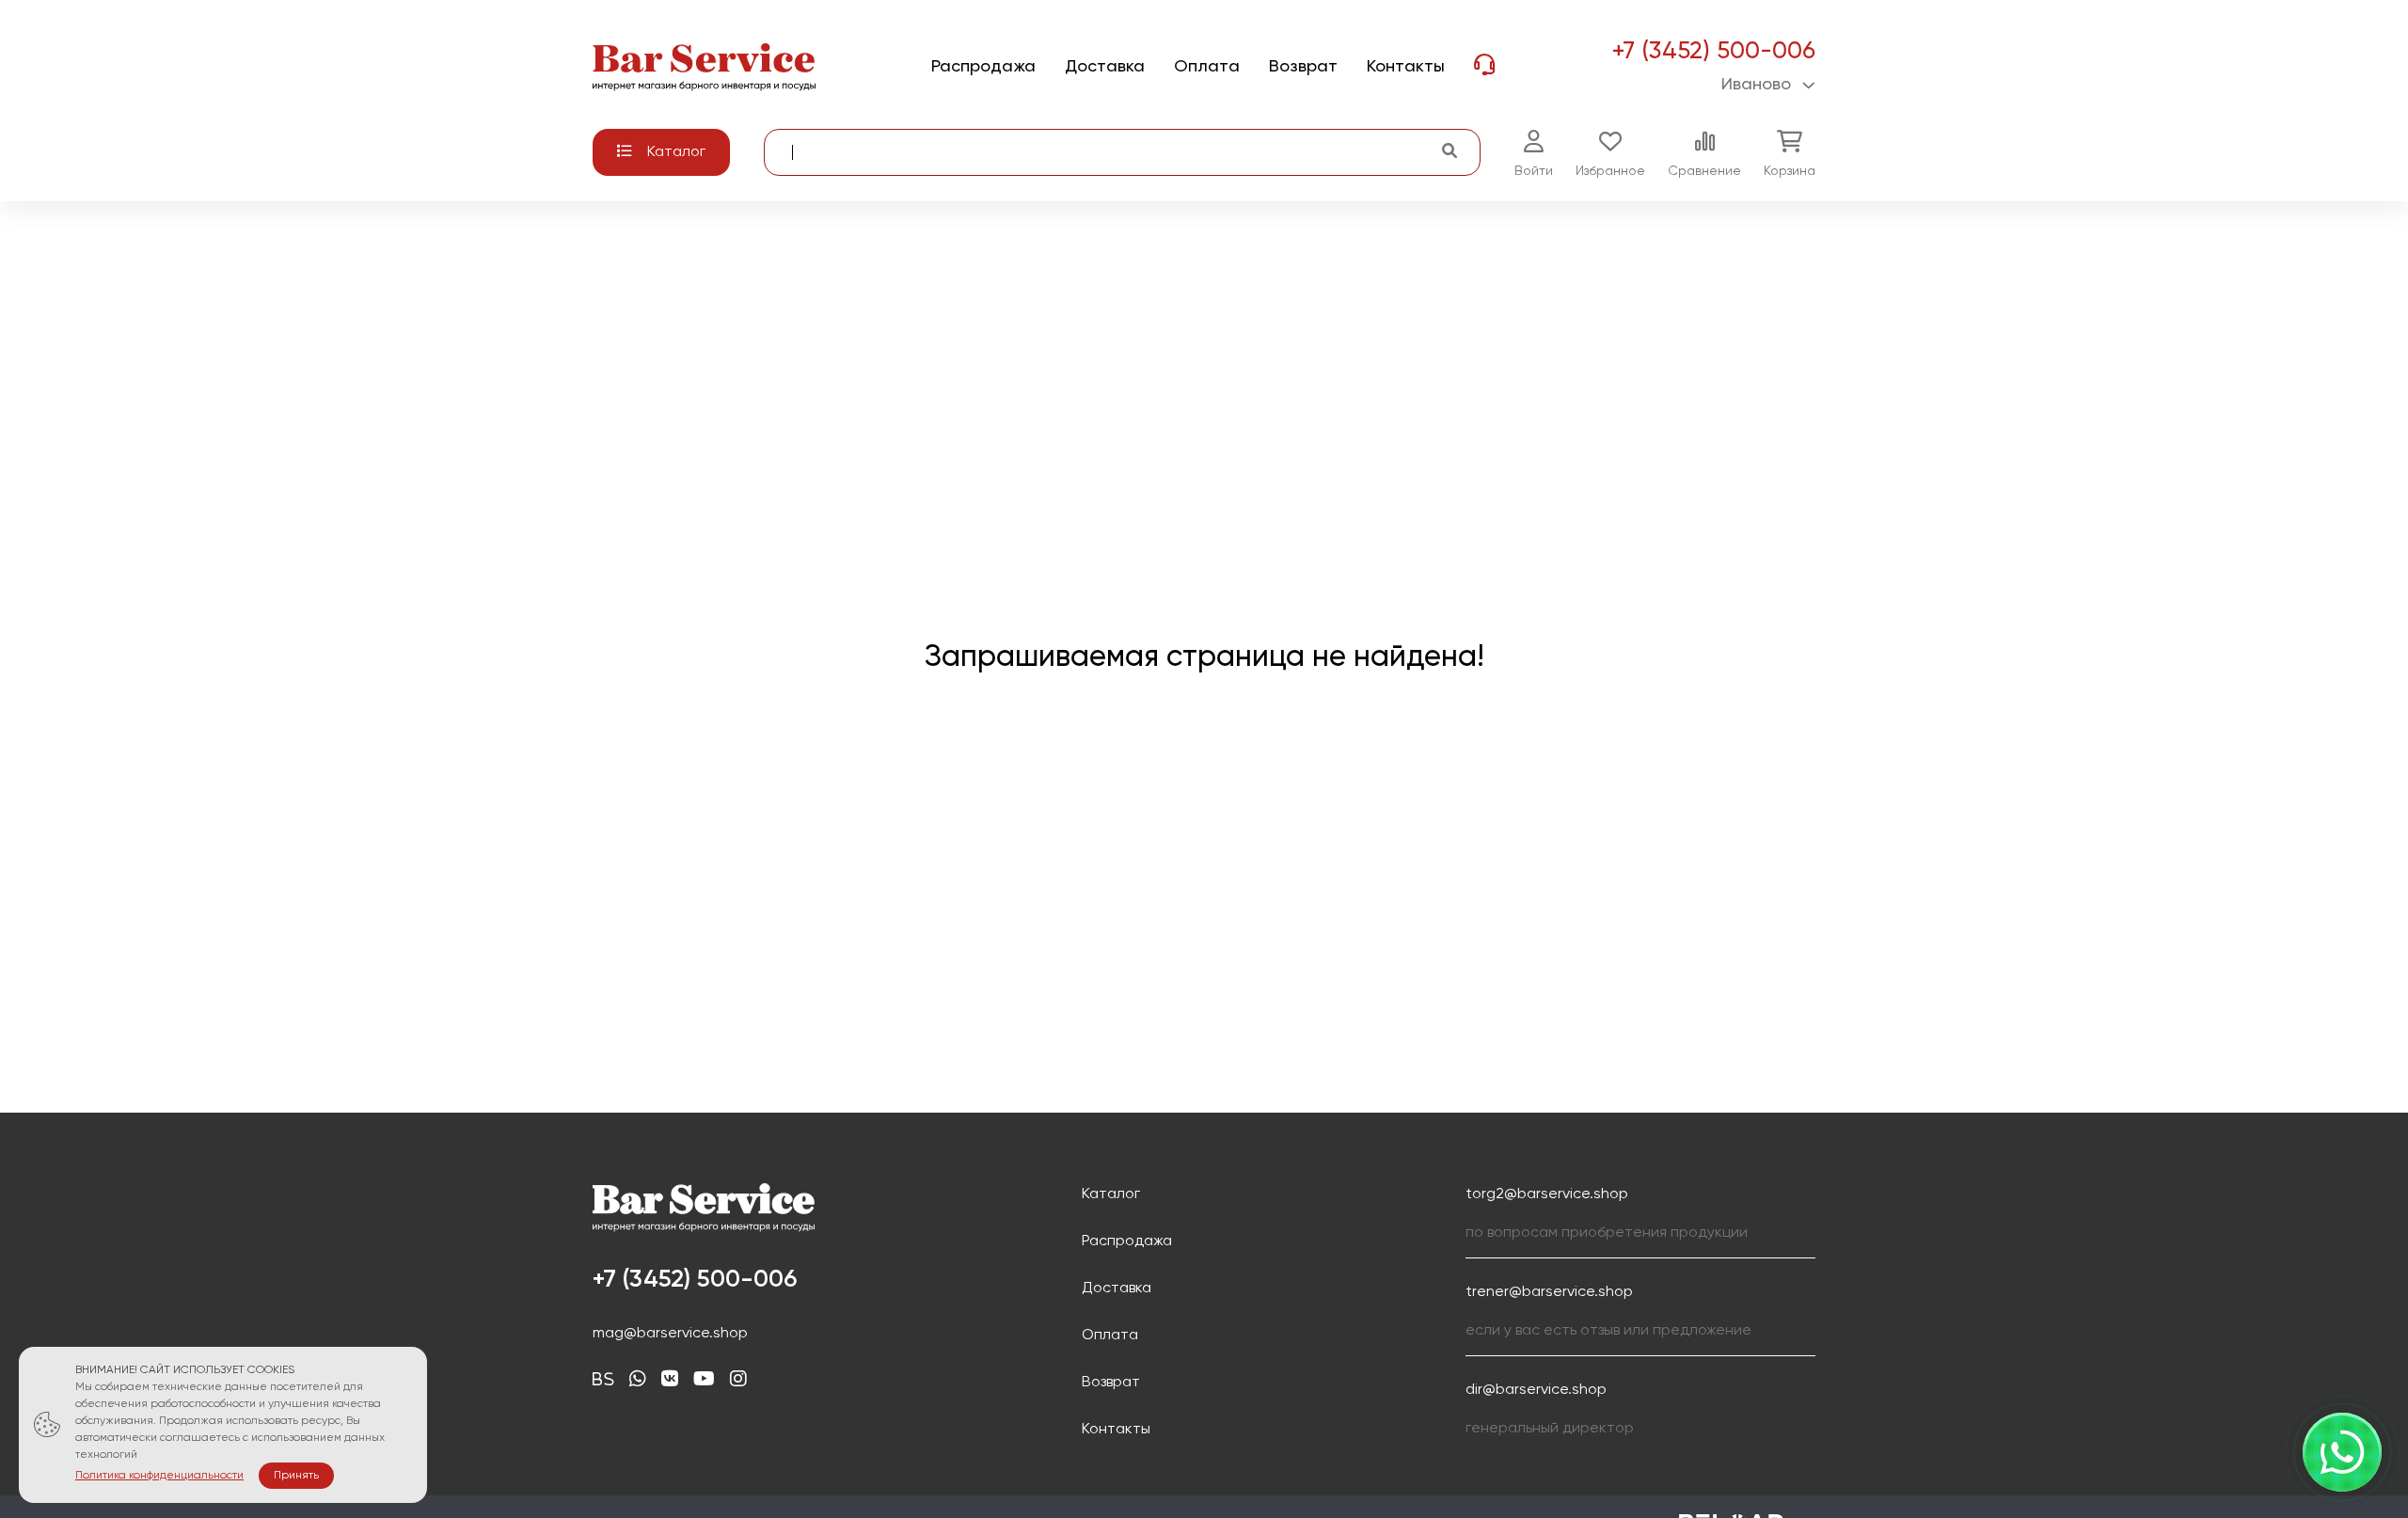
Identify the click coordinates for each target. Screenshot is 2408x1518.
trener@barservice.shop (1549, 1292)
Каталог (1111, 1194)
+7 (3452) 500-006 (1713, 52)
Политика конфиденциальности (159, 1476)
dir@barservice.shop (1536, 1390)
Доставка (1117, 1289)
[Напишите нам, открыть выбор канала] (2342, 1452)
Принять (296, 1476)
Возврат (1111, 1383)
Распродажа (1127, 1241)
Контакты (1116, 1430)
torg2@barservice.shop (1547, 1194)
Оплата (1110, 1336)
